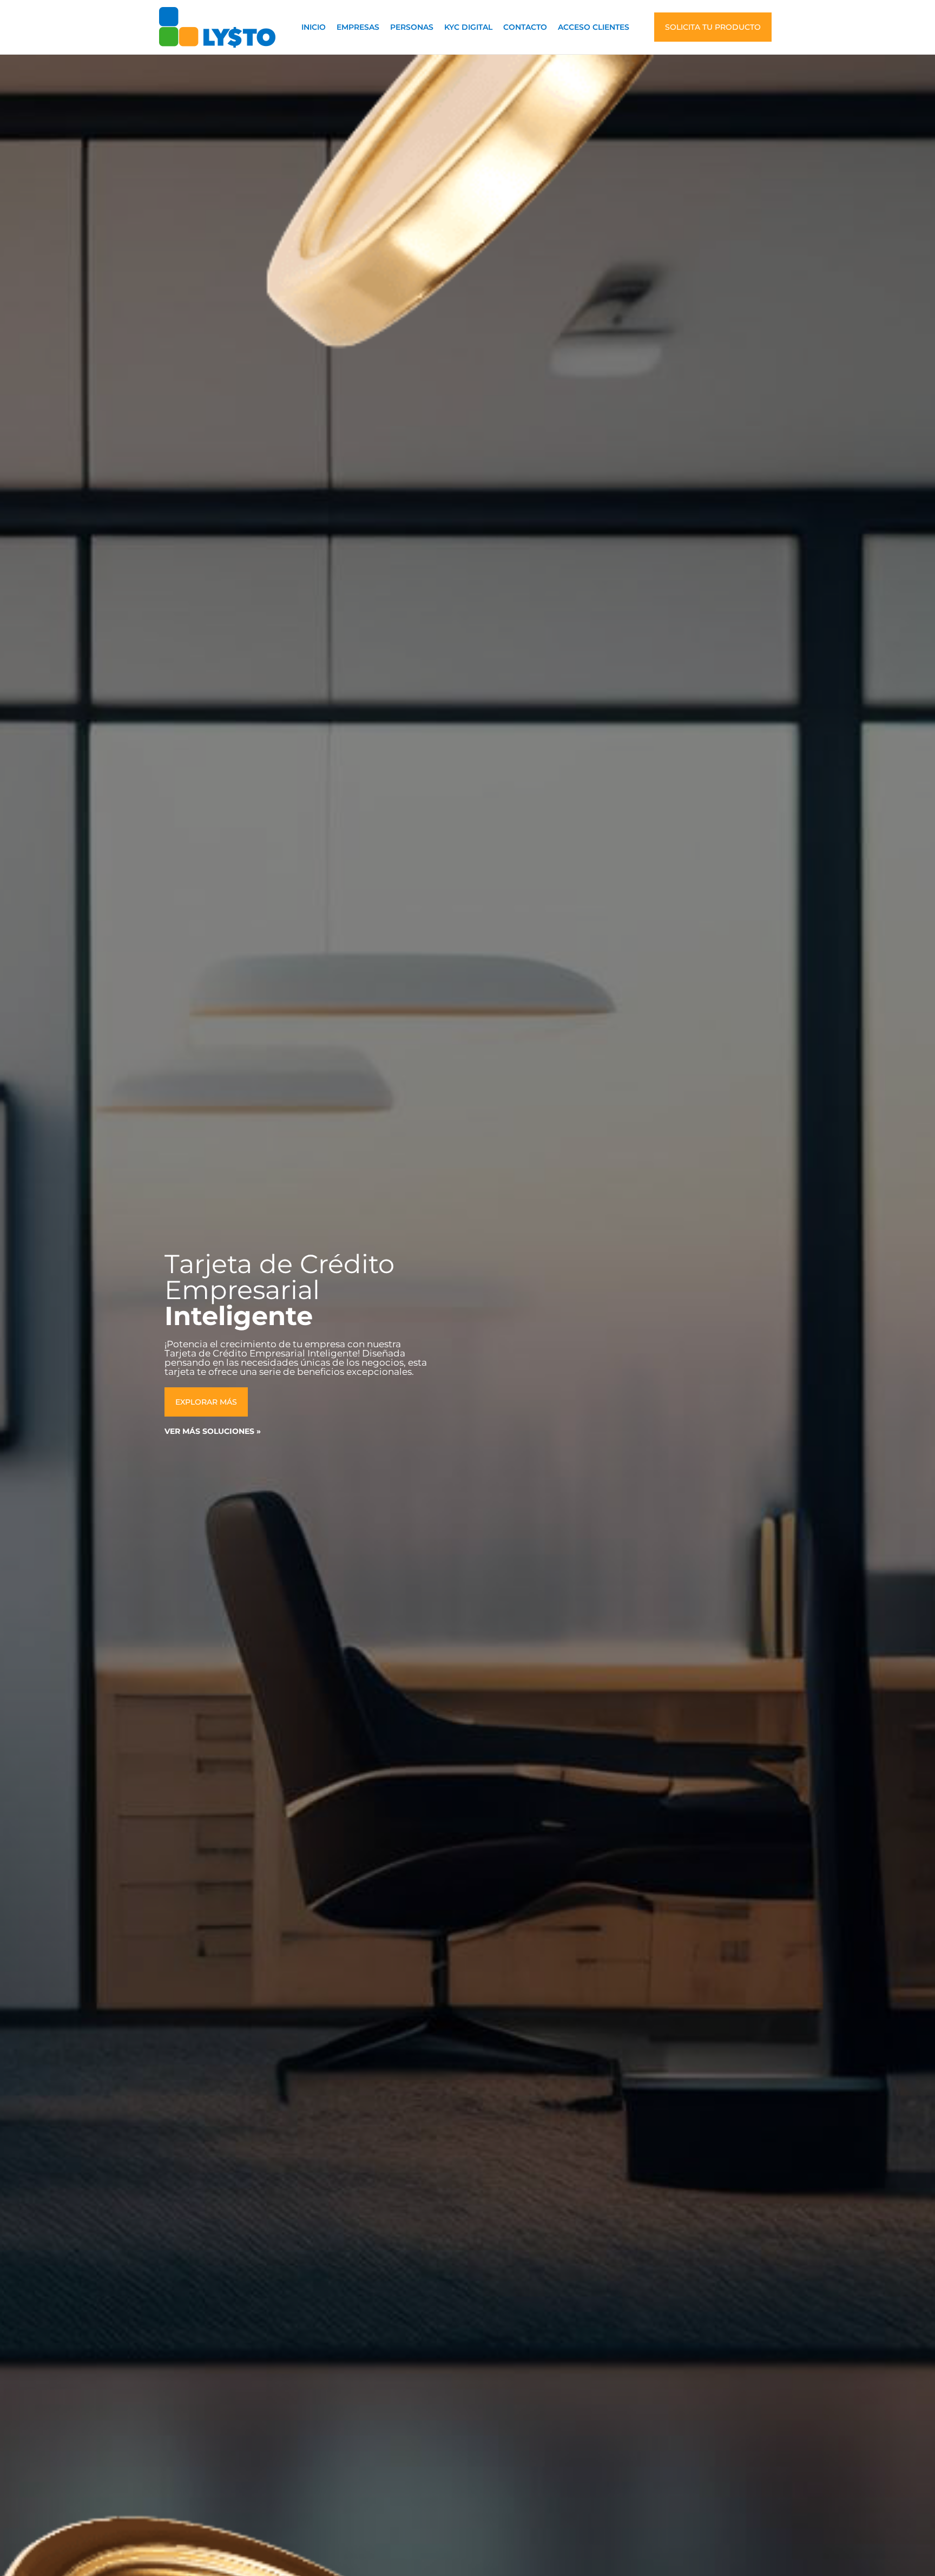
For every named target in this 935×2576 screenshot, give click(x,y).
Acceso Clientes (594, 27)
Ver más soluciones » (213, 1431)
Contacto (525, 27)
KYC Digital (468, 27)
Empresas (358, 27)
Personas (412, 27)
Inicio (314, 27)
